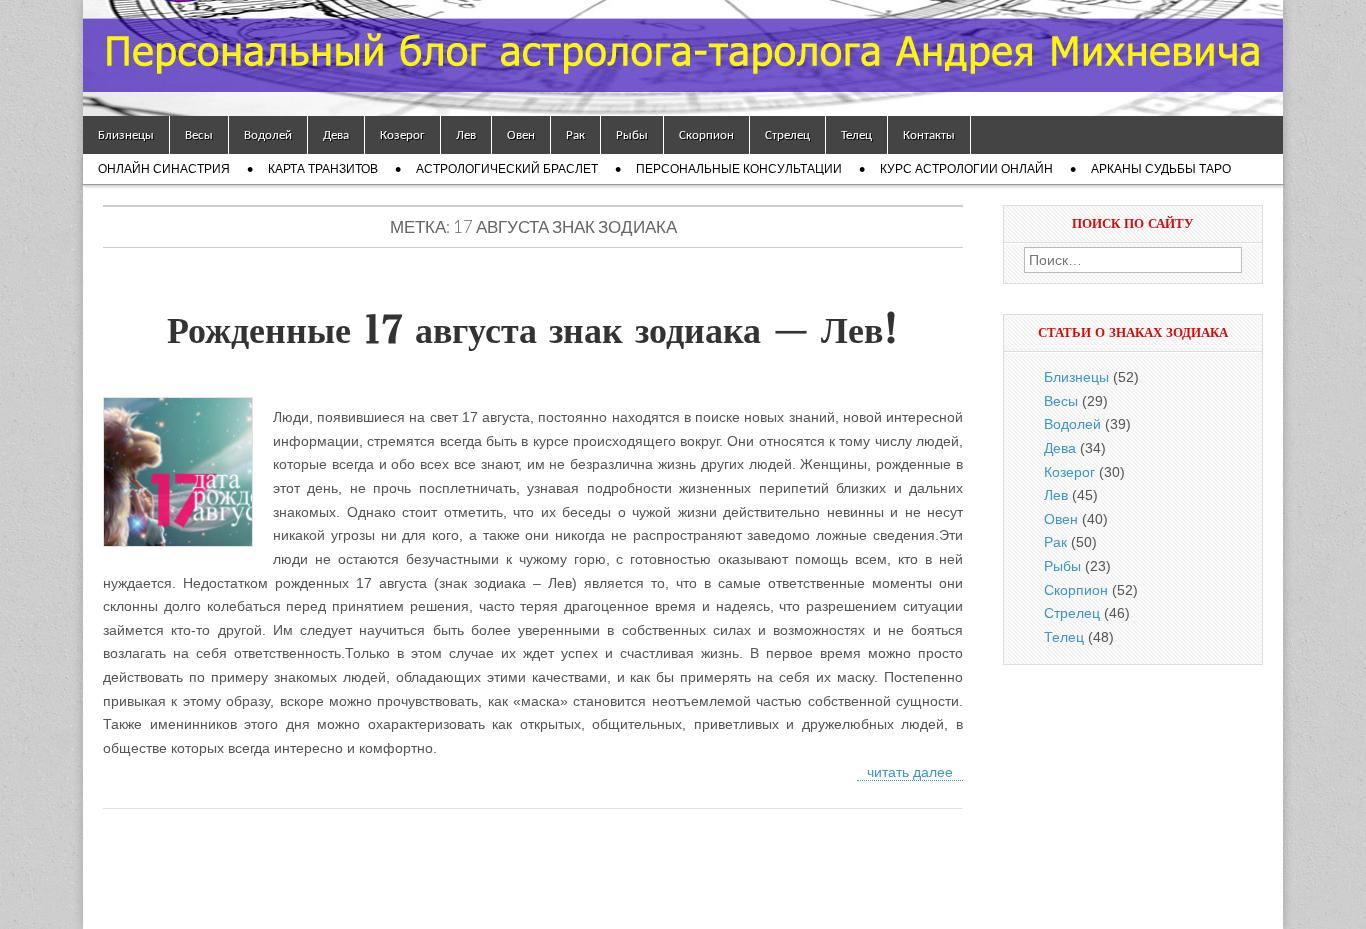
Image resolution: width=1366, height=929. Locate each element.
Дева (336, 134)
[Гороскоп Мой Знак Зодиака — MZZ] (683, 58)
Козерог (402, 134)
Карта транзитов (323, 169)
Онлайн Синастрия (164, 169)
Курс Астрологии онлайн (966, 169)
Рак (575, 134)
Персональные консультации (739, 169)
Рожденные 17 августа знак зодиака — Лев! (533, 330)
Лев (466, 134)
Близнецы (126, 134)
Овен (521, 134)
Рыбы (632, 134)
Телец (856, 134)
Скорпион (706, 134)
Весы (199, 134)
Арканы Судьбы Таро (1161, 169)
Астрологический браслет (507, 169)
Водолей (268, 134)
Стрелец (787, 134)
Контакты (929, 134)
